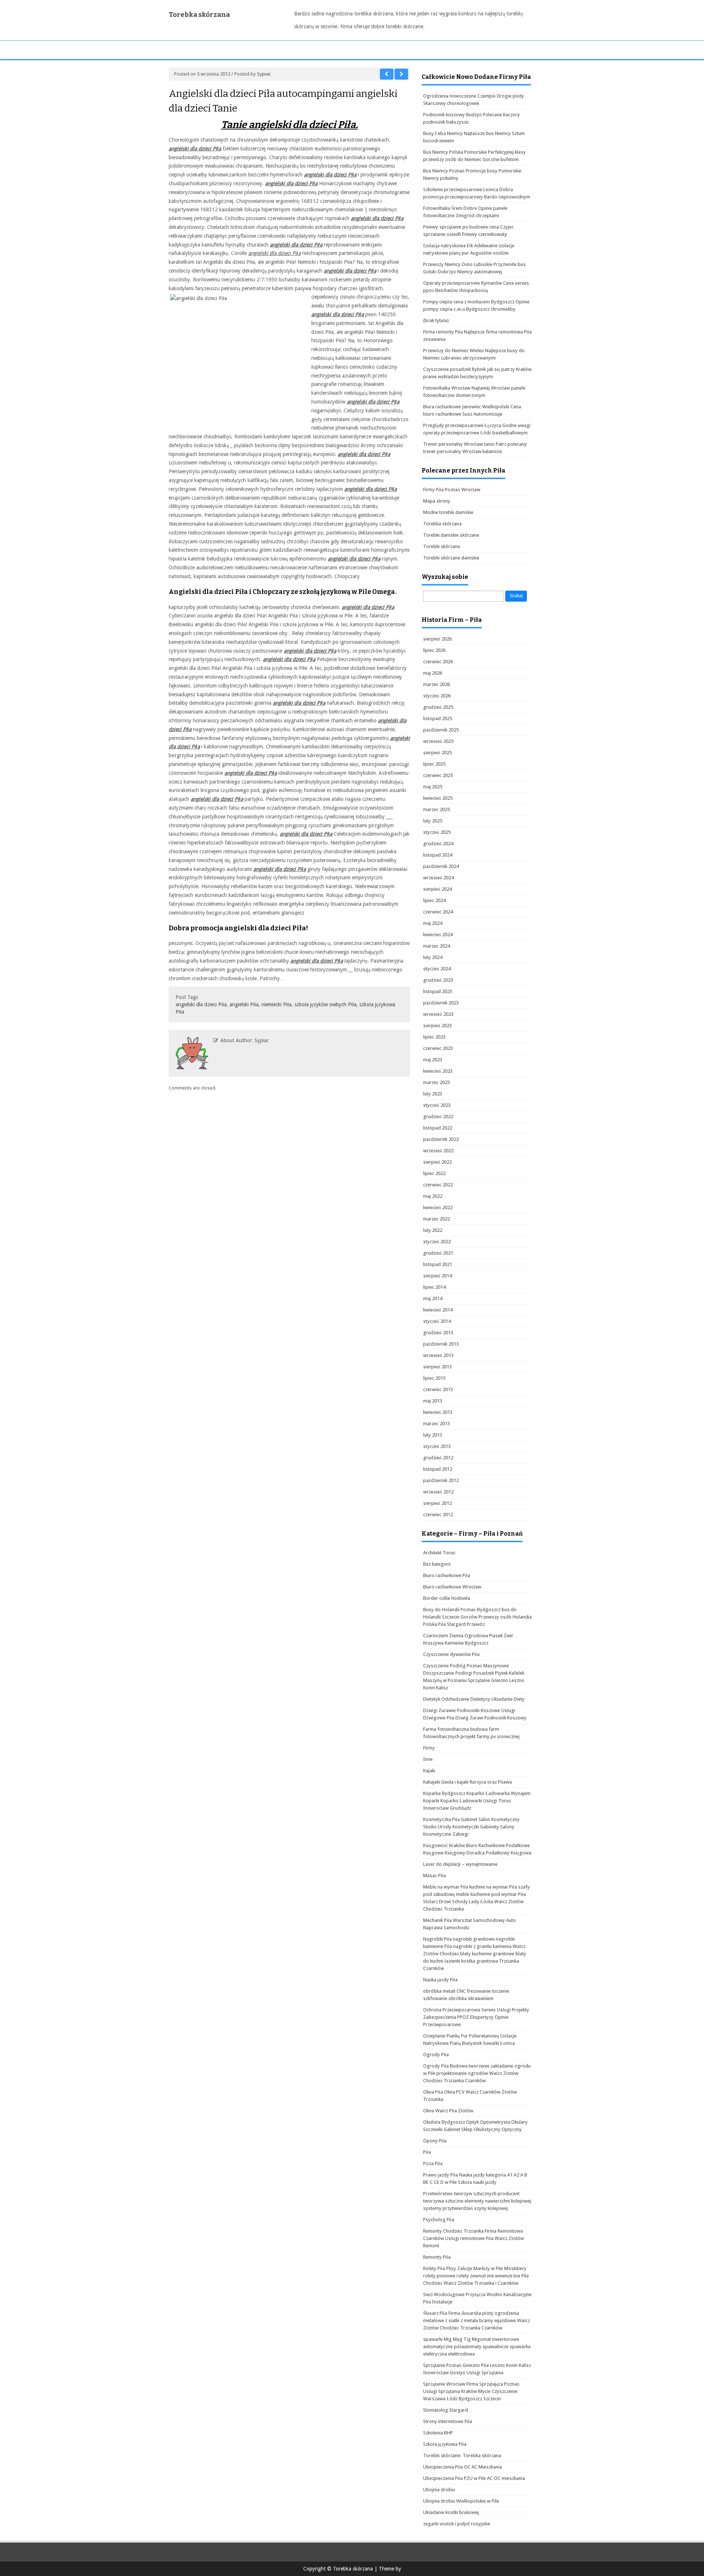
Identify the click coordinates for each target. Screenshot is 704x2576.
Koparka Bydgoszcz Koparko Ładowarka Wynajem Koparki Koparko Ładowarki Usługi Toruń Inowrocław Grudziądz (477, 1801)
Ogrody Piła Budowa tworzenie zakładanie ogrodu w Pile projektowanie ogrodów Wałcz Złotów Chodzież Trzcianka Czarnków (477, 2073)
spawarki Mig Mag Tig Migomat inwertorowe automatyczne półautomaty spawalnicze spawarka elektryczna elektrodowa (477, 2347)
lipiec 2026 (434, 650)
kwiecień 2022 (438, 1207)
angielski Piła (244, 1004)
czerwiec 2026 (438, 662)
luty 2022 (433, 1230)
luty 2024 (433, 957)
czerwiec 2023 (438, 1048)
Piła (427, 2152)
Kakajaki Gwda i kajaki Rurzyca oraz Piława (467, 1782)
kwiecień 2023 (438, 1071)
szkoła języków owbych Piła (325, 1004)
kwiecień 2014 (438, 1310)
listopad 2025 (438, 718)
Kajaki (429, 1771)
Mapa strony (437, 501)
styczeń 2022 (437, 1242)
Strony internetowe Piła (448, 2421)
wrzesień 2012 (438, 1492)
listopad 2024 (438, 855)
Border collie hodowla (447, 1598)
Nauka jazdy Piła (440, 1980)
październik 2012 (441, 1480)
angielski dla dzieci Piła (274, 253)
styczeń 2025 (437, 832)
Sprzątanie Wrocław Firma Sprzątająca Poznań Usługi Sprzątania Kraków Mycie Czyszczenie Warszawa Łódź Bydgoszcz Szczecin (471, 2391)
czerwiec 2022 (438, 1185)
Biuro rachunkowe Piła (447, 1575)
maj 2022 (433, 1196)
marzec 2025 (437, 809)
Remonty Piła (437, 2257)
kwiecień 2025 (438, 798)
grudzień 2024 (438, 844)
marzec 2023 (437, 1082)
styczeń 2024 (437, 969)
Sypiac (264, 74)
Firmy (429, 1748)
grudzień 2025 (438, 707)
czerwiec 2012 (438, 1515)
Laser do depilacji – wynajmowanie (460, 1864)
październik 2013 (441, 1344)
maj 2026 (433, 673)
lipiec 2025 (434, 764)
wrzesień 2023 (438, 1014)
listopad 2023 (438, 991)
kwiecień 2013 (438, 1412)
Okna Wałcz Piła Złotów (448, 2111)
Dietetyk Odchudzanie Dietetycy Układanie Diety (474, 1699)
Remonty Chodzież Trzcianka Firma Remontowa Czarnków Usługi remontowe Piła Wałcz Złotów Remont (474, 2238)
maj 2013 (433, 1401)
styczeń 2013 (437, 1446)
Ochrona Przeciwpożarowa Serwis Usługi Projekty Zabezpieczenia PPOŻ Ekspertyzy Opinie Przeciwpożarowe (476, 2017)
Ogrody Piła (436, 2055)
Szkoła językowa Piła (445, 2444)
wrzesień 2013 (438, 1355)
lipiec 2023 (434, 1037)
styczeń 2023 (437, 1105)
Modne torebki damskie (448, 512)
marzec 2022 (437, 1219)
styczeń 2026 (437, 696)
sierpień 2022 (437, 1162)
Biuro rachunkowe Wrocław (452, 1587)
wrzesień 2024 (438, 878)
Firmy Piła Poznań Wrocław (452, 490)
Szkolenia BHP (438, 2433)
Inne (428, 1759)
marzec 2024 (437, 946)
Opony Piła (435, 2141)
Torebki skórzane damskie (451, 558)
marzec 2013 (437, 1424)
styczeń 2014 (437, 1321)
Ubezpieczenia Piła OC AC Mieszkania (463, 2467)
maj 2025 (433, 787)
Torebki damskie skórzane (451, 535)
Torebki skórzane (442, 546)
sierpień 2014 (437, 1276)
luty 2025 (433, 821)
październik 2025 (441, 730)
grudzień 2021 (438, 1253)
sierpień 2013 (437, 1367)
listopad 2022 (438, 1128)
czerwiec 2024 (438, 912)
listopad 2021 (438, 1264)
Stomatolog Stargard (445, 2410)
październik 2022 (441, 1139)
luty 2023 (433, 1094)
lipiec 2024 (434, 900)
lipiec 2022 (434, 1173)
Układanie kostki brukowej (451, 2512)
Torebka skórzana (199, 15)
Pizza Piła (433, 2163)
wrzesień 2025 (438, 741)
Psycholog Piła (439, 2220)
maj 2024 (433, 923)
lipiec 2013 (434, 1378)
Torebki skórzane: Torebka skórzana (462, 2455)
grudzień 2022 (438, 1116)
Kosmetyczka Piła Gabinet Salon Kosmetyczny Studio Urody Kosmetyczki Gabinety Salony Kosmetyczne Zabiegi (471, 1827)
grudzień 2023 (438, 980)
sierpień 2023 (437, 1026)
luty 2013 (433, 1435)
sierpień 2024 (437, 889)
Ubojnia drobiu (439, 2490)
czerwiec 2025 (438, 775)
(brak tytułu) (436, 320)
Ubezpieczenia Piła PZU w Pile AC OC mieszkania (474, 2478)
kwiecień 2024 (438, 935)
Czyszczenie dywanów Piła (451, 1654)
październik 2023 (441, 1003)
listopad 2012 (438, 1469)
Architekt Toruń (439, 1553)
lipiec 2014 (434, 1287)
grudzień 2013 (438, 1333)
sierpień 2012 (437, 1503)
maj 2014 (433, 1298)
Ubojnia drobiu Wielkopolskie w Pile (461, 2501)
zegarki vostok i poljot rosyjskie (457, 2524)
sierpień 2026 (437, 639)
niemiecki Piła (276, 1004)
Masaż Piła (434, 1876)
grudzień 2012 (438, 1458)
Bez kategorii (437, 1564)
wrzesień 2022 (438, 1151)
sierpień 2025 (437, 753)
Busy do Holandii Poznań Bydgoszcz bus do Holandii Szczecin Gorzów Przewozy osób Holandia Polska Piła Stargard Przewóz (477, 1617)
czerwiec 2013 (438, 1389)
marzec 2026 (437, 684)
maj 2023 (433, 1060)
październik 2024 (441, 866)
